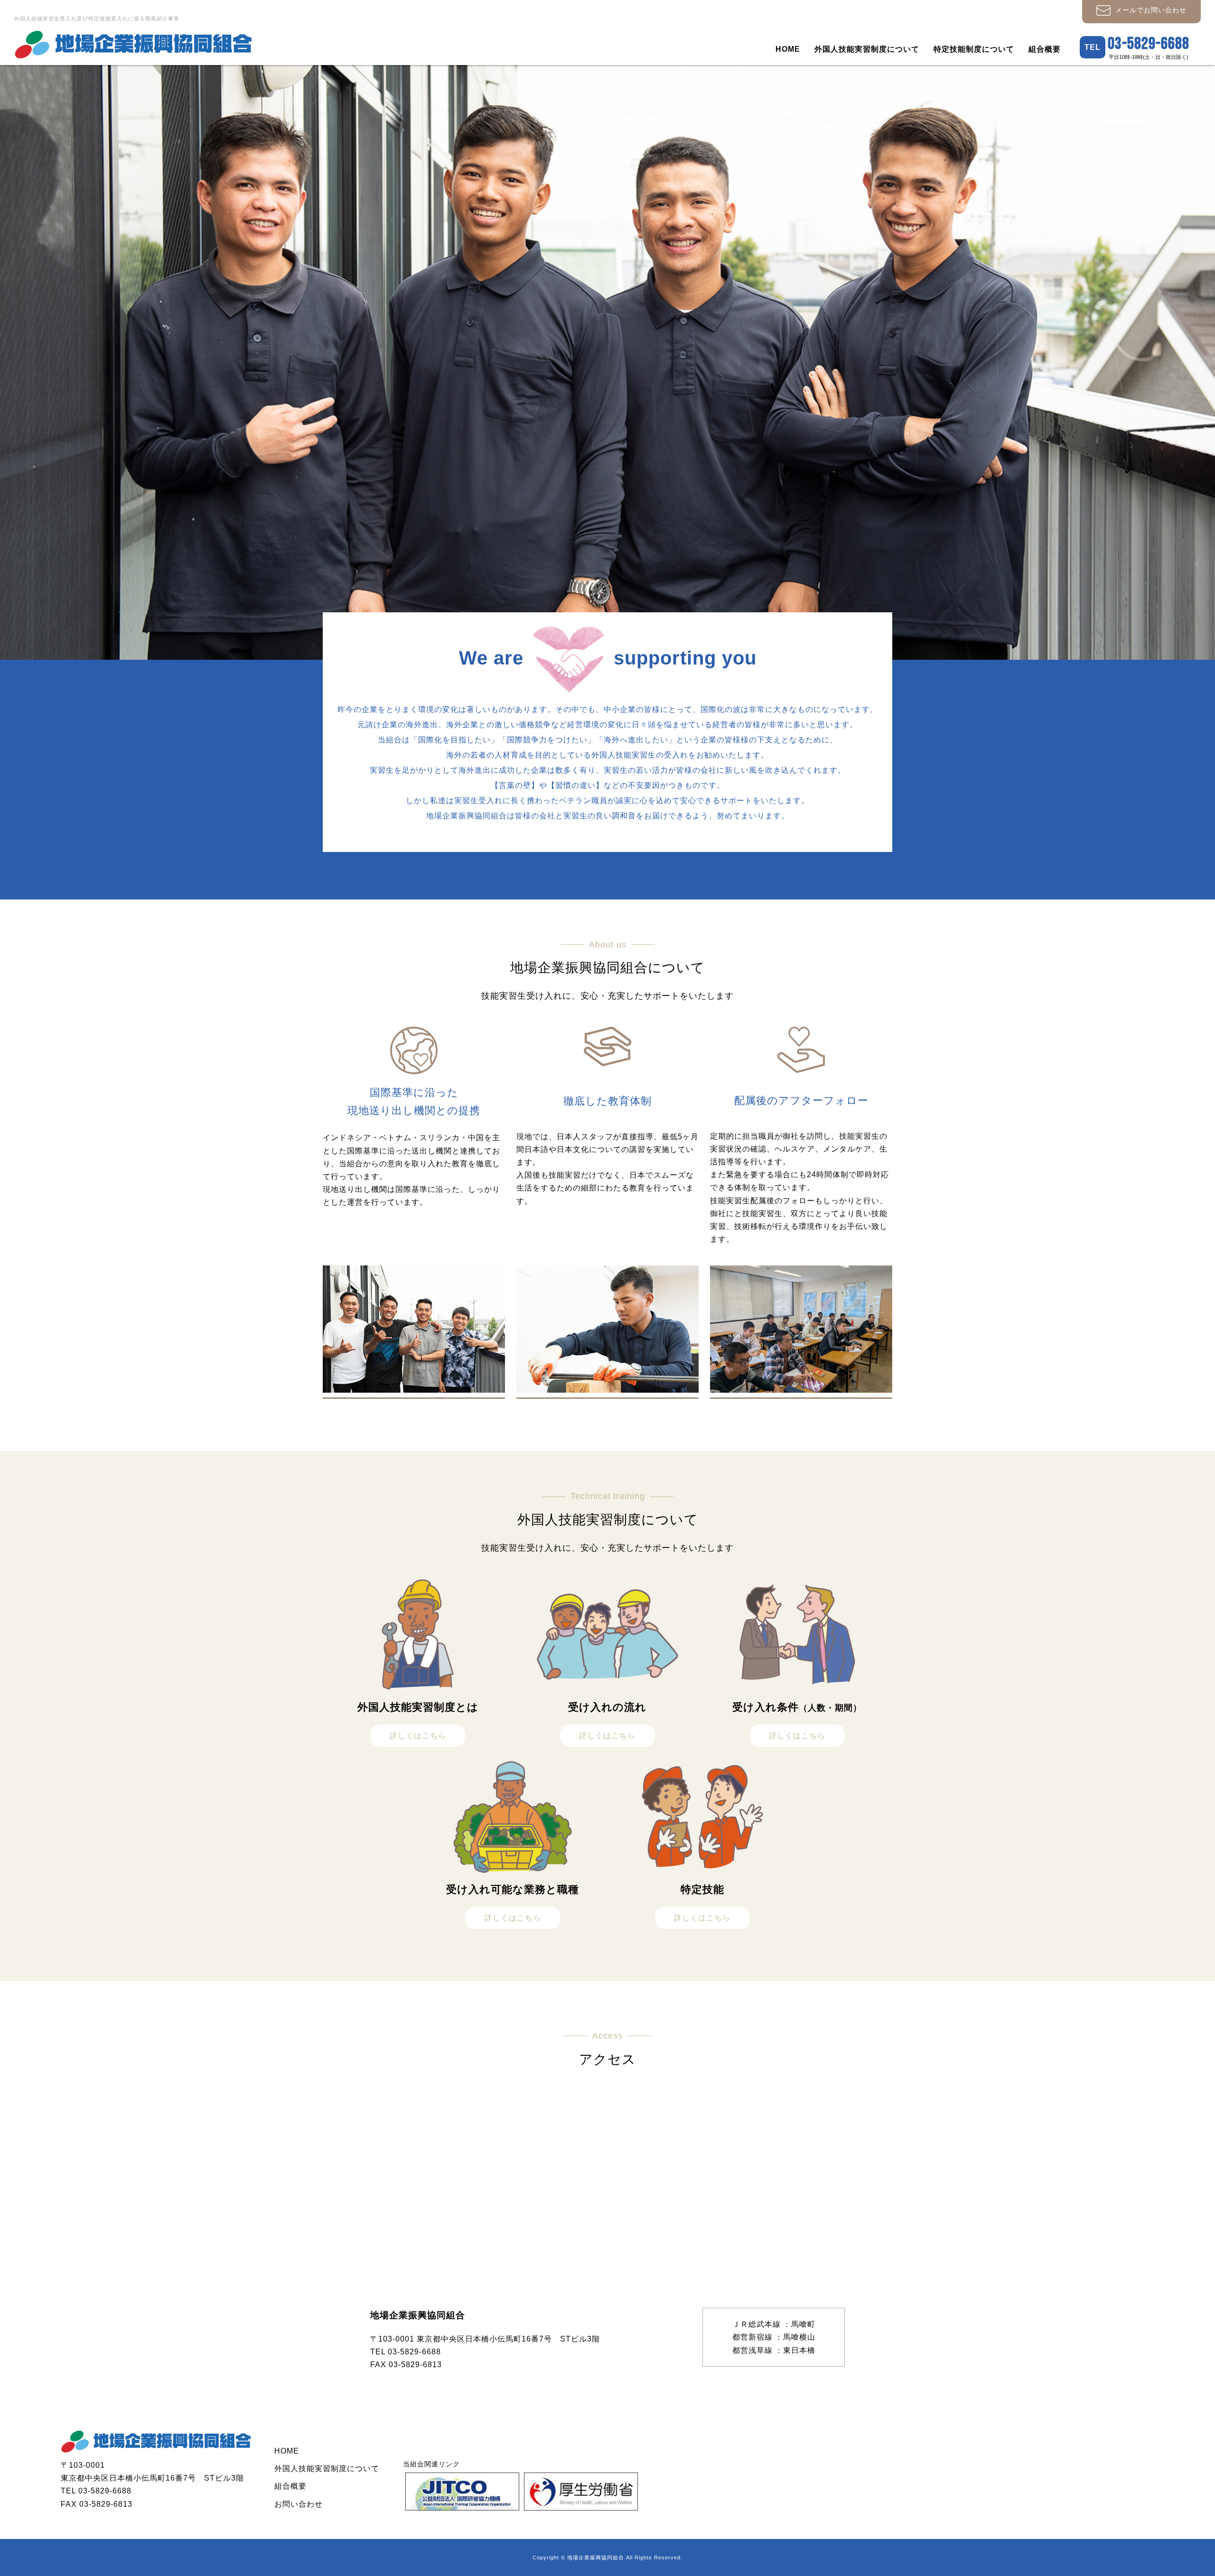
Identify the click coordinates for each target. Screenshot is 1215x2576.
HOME (788, 49)
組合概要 (1045, 49)
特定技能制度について (974, 49)
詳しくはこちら (418, 1736)
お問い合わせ (299, 2504)
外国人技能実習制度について (867, 49)
